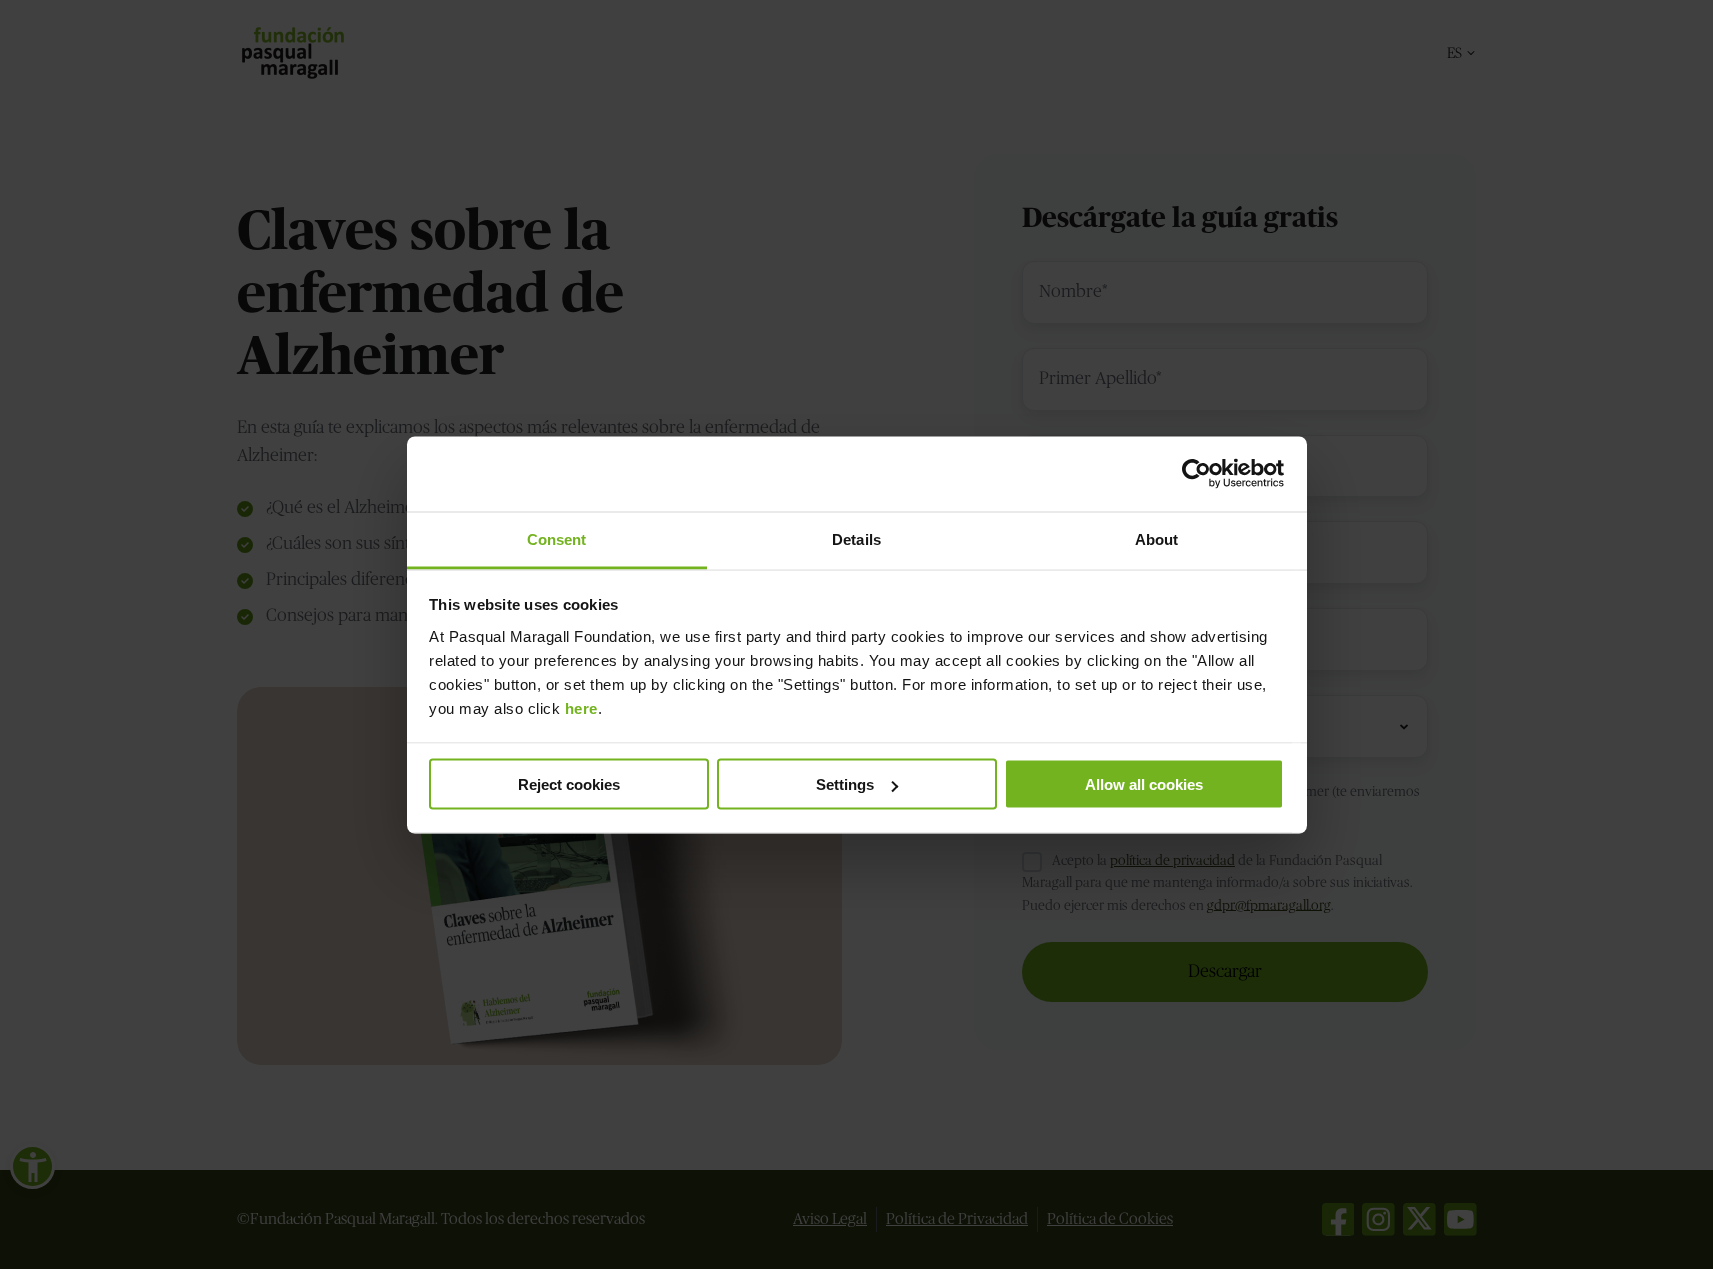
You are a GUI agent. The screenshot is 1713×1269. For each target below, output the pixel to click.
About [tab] (1157, 538)
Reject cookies (569, 784)
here (581, 707)
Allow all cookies (1144, 784)
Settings (845, 784)
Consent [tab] (557, 538)
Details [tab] (856, 538)
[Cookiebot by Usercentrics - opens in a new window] (1196, 474)
